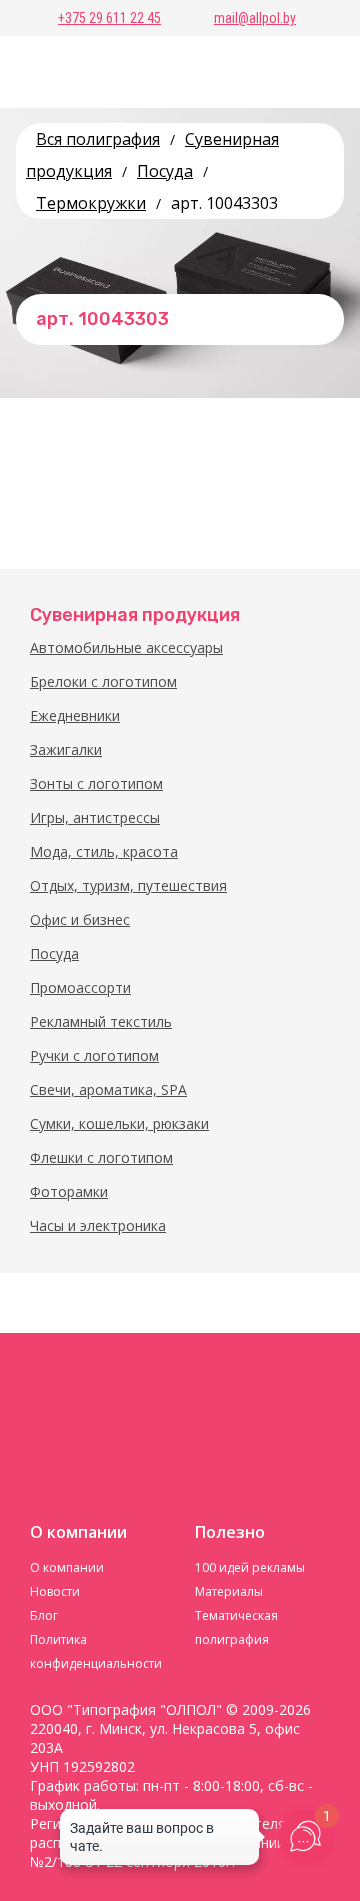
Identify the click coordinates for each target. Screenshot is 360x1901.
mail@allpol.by (255, 18)
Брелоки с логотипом (103, 681)
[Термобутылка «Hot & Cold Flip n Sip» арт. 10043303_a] (300, 503)
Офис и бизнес (80, 919)
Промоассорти (80, 987)
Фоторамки (69, 1191)
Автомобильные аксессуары (126, 647)
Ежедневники (75, 715)
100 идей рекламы (250, 1567)
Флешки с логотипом (101, 1157)
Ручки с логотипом (94, 1055)
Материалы (229, 1591)
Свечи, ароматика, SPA (108, 1089)
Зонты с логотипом (96, 783)
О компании (67, 1567)
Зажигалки (66, 749)
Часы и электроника (98, 1225)
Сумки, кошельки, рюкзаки (119, 1123)
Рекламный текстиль (101, 1021)
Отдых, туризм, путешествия (128, 885)
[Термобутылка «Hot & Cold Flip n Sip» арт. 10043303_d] (60, 503)
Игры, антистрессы (95, 817)
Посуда (54, 953)
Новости (55, 1591)
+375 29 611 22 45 (109, 18)
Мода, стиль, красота (104, 851)
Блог (44, 1615)
